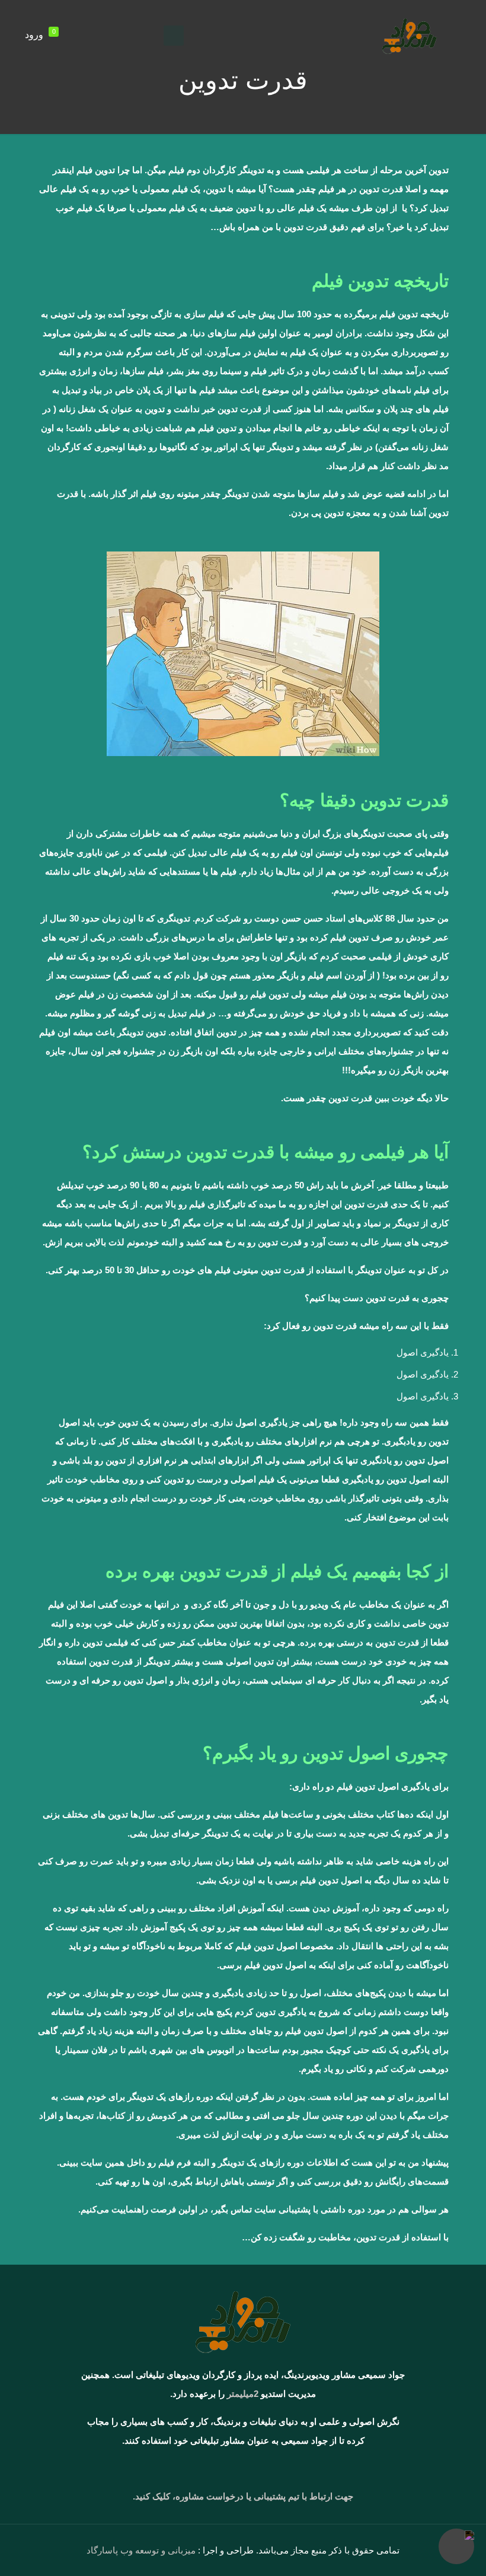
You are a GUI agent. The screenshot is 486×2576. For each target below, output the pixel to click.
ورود (34, 35)
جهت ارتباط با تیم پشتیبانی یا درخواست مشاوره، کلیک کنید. (243, 2496)
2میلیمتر (243, 2394)
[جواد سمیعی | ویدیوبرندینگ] (410, 36)
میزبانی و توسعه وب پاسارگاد (141, 2550)
